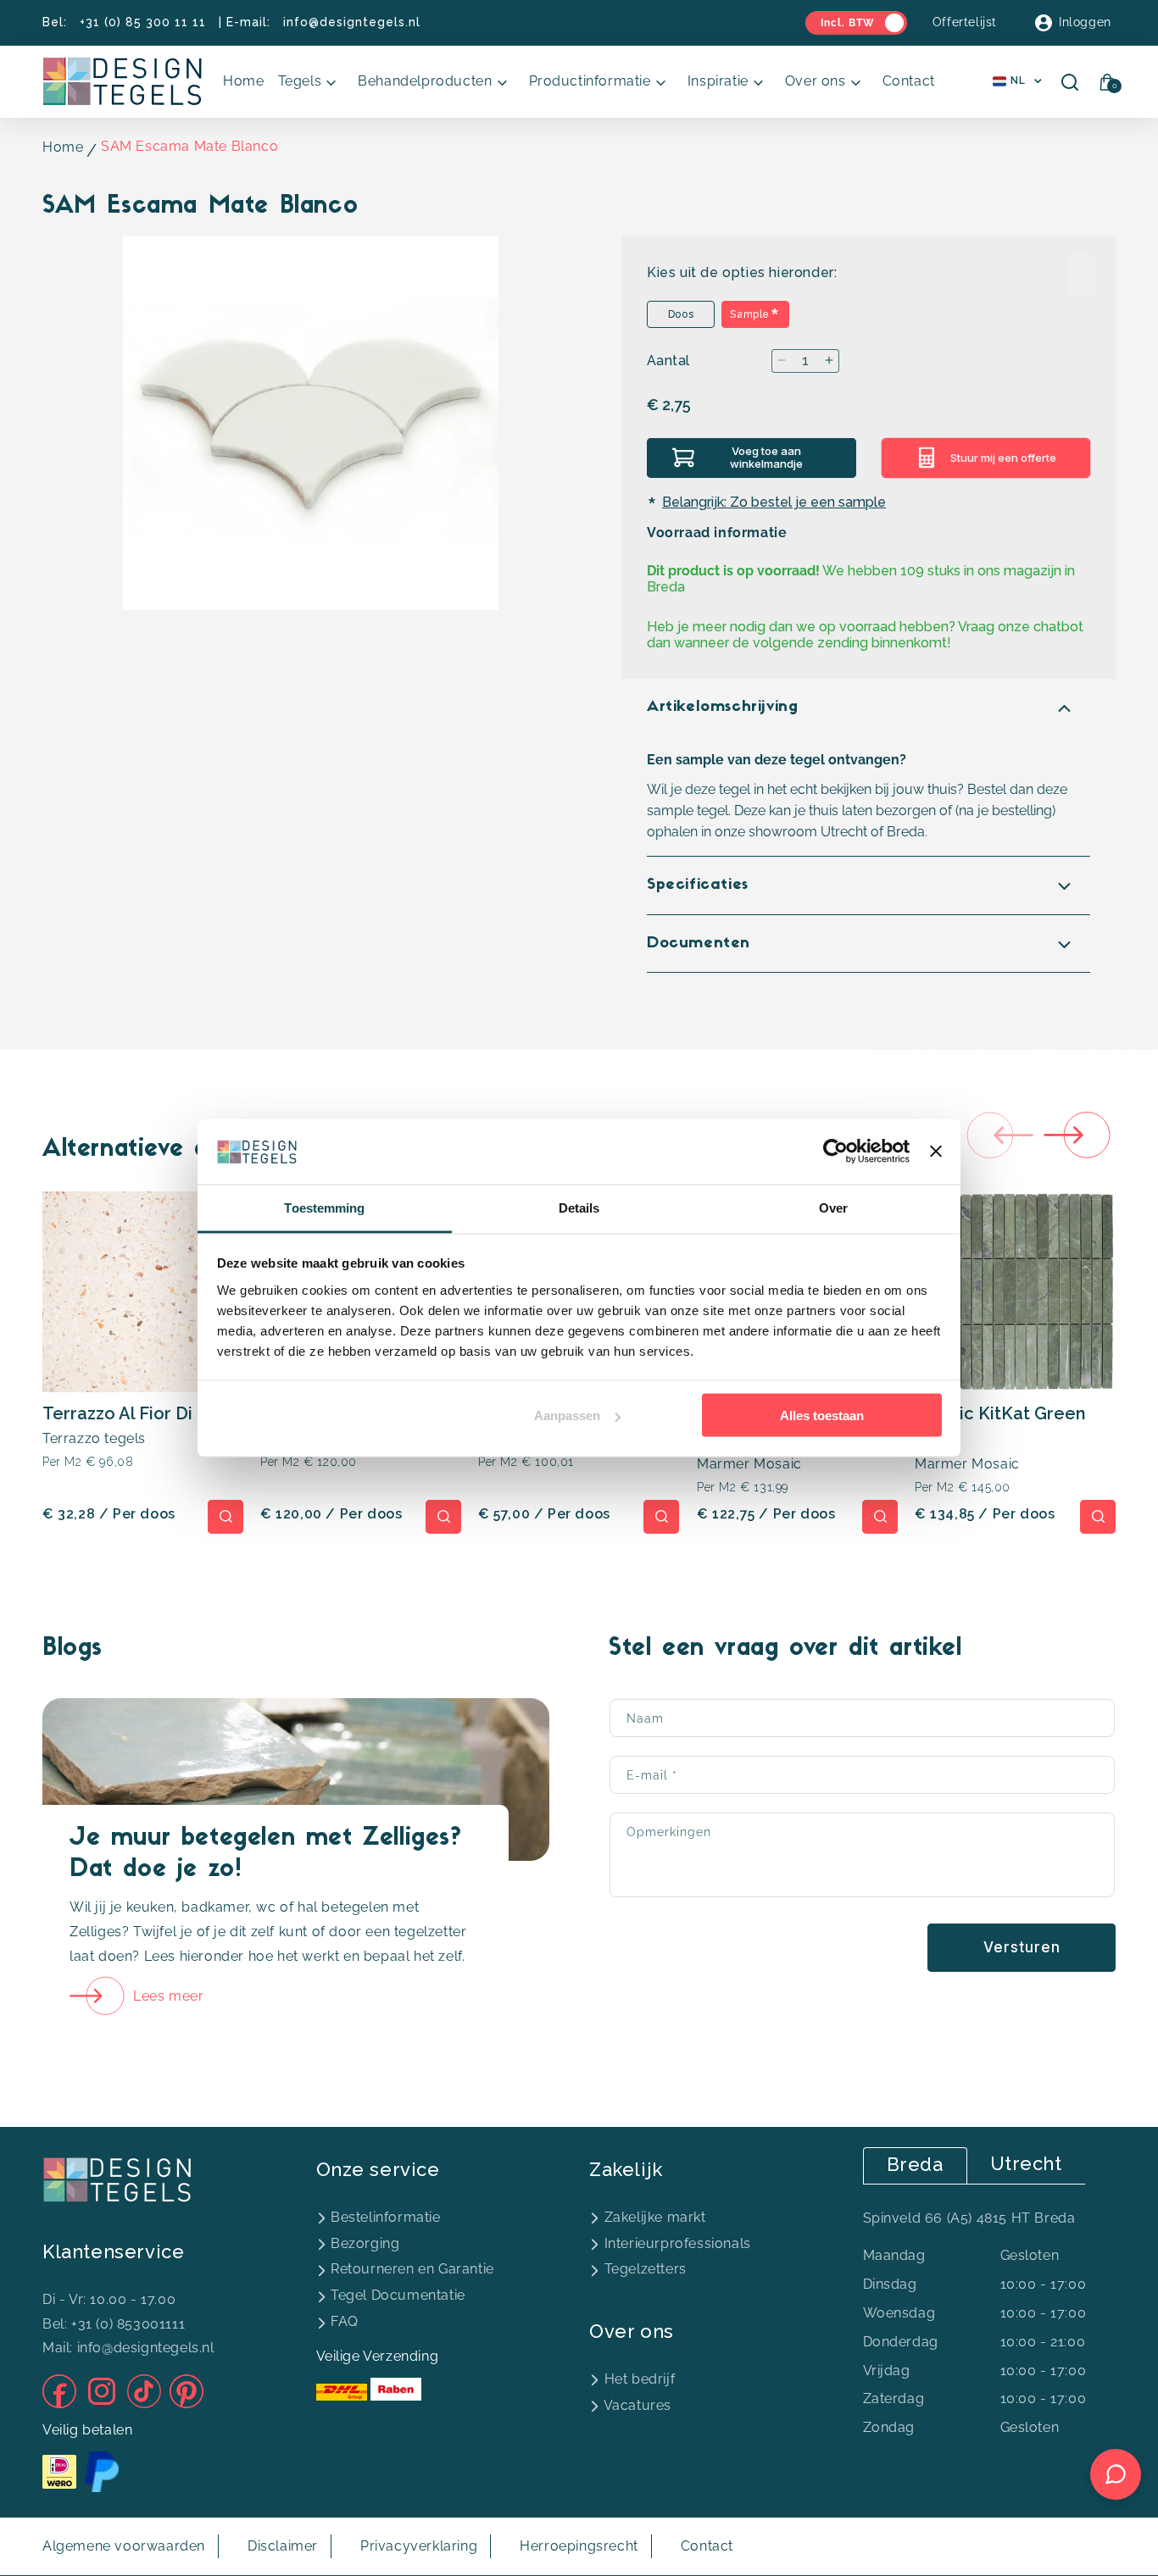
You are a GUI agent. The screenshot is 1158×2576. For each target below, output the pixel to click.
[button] (312, 82)
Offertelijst (965, 22)
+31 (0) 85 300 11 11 (143, 22)
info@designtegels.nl (352, 22)
